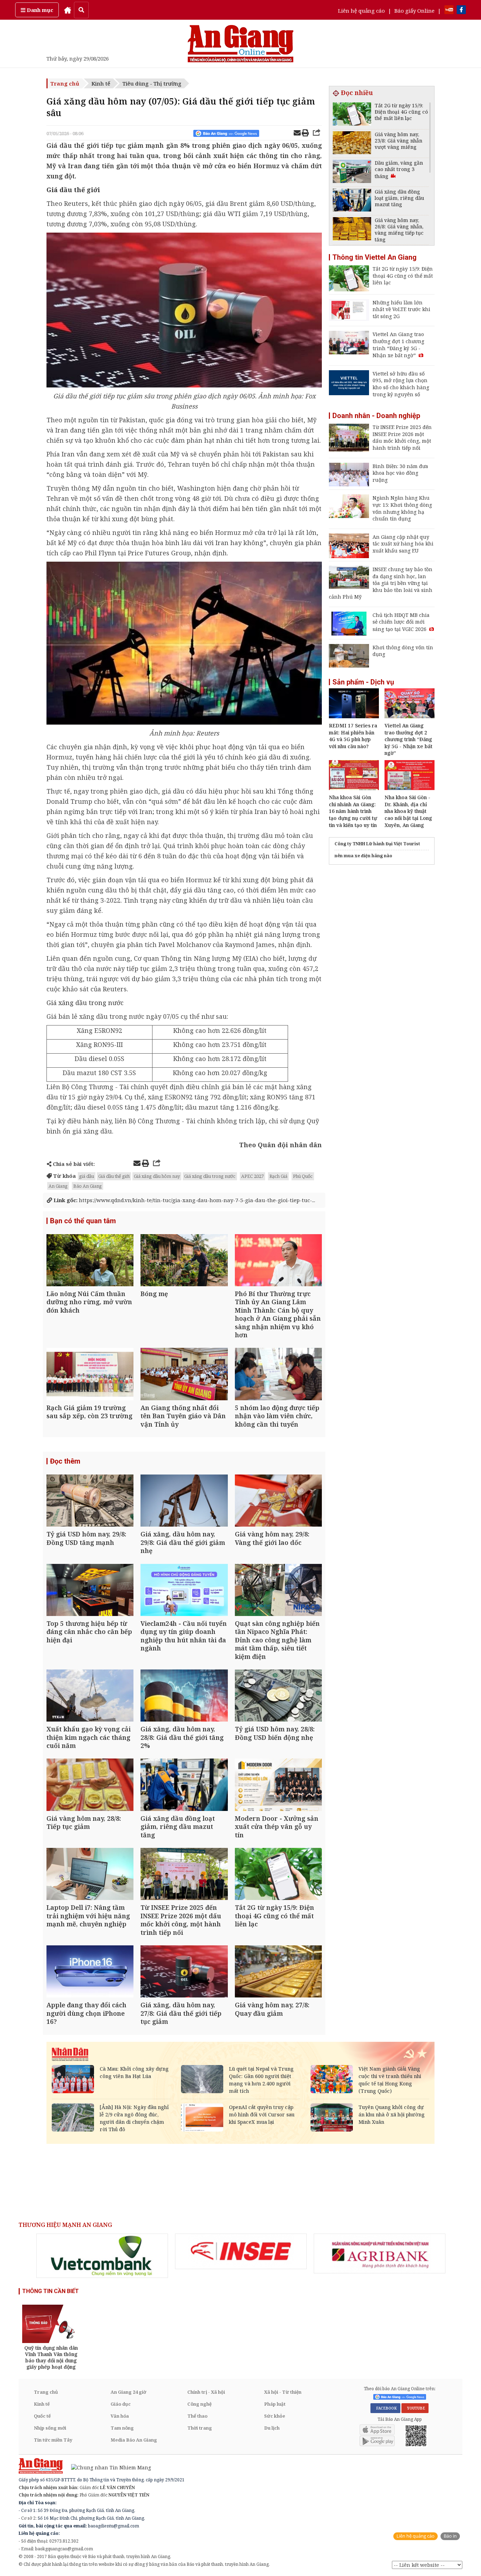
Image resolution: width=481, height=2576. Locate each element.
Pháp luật (275, 2404)
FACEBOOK (385, 2408)
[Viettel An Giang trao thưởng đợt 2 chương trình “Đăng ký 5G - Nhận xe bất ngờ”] (410, 716)
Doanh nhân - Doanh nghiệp (376, 416)
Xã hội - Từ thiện (283, 2392)
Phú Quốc (303, 1176)
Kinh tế (101, 83)
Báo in (450, 2536)
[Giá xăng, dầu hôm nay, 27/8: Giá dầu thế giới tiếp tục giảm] (184, 1972)
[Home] (68, 10)
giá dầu (87, 1176)
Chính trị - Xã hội (206, 2392)
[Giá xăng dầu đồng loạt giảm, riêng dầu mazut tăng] (184, 1785)
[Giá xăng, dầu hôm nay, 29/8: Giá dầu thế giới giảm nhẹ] (184, 1501)
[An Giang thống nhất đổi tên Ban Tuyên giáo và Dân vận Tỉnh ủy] (184, 1375)
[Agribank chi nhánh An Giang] (380, 2254)
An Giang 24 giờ (128, 2392)
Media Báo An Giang (134, 2440)
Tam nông (122, 2428)
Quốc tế (42, 2416)
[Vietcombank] (102, 2256)
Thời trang (200, 2428)
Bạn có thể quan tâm (83, 1221)
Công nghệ (199, 2404)
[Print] (305, 134)
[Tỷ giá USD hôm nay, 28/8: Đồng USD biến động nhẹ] (278, 1696)
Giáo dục (121, 2404)
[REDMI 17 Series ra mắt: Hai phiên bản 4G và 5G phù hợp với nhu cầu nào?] (354, 716)
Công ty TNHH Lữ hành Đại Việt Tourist (377, 844)
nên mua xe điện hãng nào (363, 856)
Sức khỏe (275, 2416)
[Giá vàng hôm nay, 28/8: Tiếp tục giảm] (90, 1785)
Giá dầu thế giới (114, 1176)
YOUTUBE (415, 2408)
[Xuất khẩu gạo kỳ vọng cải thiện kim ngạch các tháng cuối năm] (90, 1696)
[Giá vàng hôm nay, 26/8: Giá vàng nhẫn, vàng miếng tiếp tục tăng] (352, 230)
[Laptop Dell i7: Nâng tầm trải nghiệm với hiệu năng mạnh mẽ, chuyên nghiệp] (90, 1875)
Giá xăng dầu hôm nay (157, 1176)
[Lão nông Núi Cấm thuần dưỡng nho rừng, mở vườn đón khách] (90, 1261)
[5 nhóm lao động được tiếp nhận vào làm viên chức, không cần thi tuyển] (278, 1375)
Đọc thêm (65, 1461)
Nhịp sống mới (50, 2428)
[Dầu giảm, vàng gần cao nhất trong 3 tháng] (352, 172)
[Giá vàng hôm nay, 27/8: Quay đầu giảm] (278, 1972)
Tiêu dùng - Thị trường (152, 83)
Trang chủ (65, 83)
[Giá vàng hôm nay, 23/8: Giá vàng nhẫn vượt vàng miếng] (352, 144)
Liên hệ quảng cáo (361, 11)
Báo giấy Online (414, 11)
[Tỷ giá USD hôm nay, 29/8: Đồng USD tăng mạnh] (90, 1501)
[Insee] (241, 2252)
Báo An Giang (88, 1186)
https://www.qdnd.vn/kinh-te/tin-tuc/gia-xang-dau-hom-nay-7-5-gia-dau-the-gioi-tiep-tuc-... (184, 1200)
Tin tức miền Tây (53, 2440)
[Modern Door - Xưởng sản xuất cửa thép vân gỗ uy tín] (278, 1785)
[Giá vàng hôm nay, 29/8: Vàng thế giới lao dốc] (278, 1501)
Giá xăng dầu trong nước (85, 1003)
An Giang (58, 1186)
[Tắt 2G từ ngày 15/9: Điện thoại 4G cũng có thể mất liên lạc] (278, 1875)
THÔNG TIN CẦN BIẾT (51, 2291)
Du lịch (272, 2428)
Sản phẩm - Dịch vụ (363, 682)
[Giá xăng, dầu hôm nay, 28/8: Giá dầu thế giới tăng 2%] (184, 1696)
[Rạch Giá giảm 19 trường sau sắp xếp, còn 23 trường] (90, 1375)
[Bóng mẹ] (184, 1261)
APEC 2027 (252, 1176)
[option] (102, 2256)
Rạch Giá (278, 1176)
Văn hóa (120, 2416)
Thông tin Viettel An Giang (374, 257)
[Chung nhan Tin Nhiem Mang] (108, 2467)
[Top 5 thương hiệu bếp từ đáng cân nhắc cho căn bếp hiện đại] (90, 1591)
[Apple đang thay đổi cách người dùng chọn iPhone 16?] (90, 1972)
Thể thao (197, 2416)
